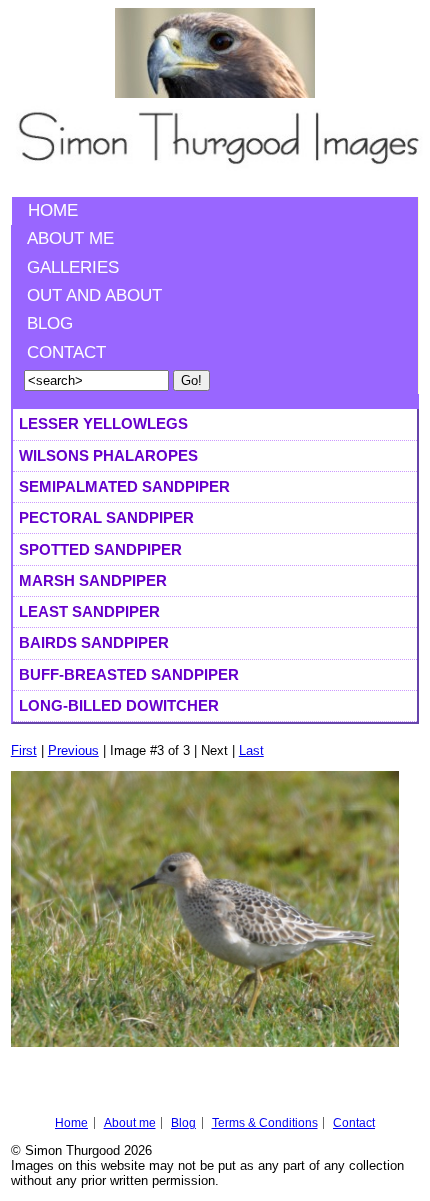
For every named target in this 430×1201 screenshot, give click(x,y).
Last (251, 750)
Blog (50, 323)
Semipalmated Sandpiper (124, 486)
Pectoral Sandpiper (106, 517)
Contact (66, 352)
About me (70, 238)
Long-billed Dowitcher (119, 705)
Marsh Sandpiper (93, 580)
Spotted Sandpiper (100, 549)
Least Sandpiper (89, 611)
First (24, 750)
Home (53, 210)
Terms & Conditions (265, 1123)
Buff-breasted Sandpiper (129, 674)
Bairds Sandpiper (94, 642)
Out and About (94, 295)
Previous (73, 750)
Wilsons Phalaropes (108, 455)
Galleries (73, 267)
